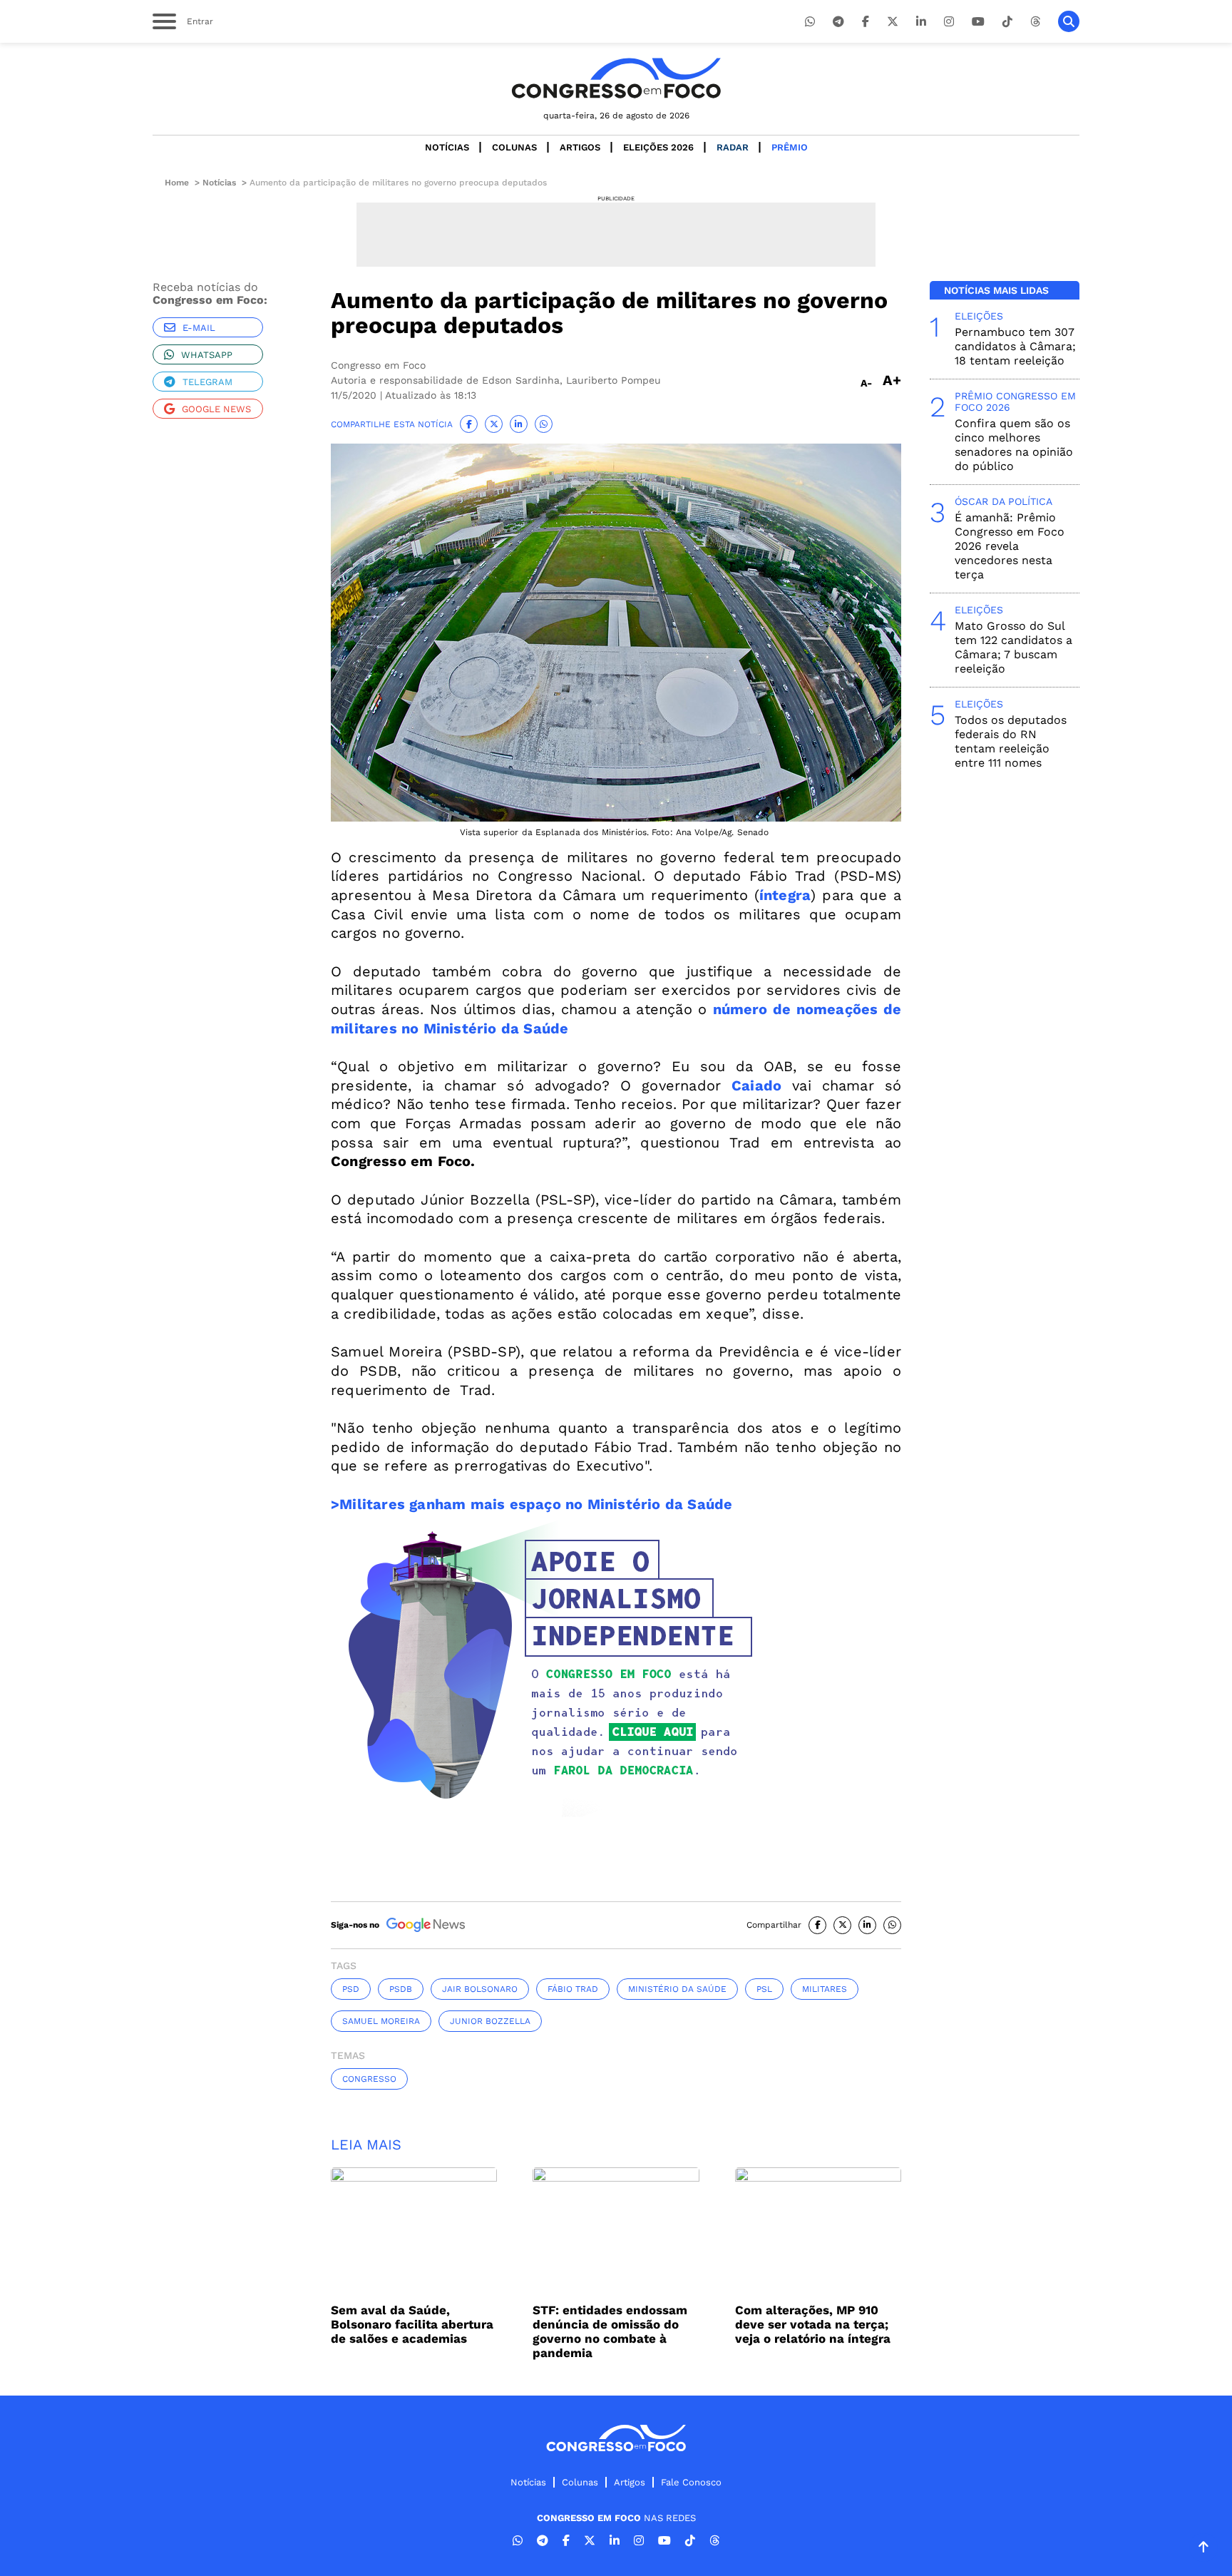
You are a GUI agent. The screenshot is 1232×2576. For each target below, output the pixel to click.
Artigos (580, 147)
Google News (216, 409)
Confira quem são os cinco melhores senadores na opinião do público (1014, 445)
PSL (764, 1989)
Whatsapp (207, 355)
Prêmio (790, 147)
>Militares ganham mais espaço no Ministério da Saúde (532, 1504)
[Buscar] (1069, 21)
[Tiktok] (1007, 22)
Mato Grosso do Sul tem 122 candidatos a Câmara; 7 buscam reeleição (1013, 647)
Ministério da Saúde (677, 1989)
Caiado (756, 1085)
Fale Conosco (691, 2482)
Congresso (369, 2079)
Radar (733, 147)
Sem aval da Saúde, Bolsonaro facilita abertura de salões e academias (412, 2324)
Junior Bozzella (490, 2021)
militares (825, 1989)
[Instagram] (949, 22)
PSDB (401, 1989)
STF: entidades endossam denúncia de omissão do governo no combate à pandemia (610, 2331)
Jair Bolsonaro (480, 1989)
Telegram (207, 382)
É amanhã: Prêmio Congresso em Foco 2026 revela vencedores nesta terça (1010, 546)
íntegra (785, 895)
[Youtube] (978, 22)
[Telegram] (838, 22)
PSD (351, 1989)
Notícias (447, 147)
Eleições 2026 (658, 147)
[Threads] (1035, 22)
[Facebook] (866, 22)
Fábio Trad (573, 1989)
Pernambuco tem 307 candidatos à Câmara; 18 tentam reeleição (1015, 346)
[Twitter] (893, 22)
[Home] (616, 78)
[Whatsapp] (810, 22)
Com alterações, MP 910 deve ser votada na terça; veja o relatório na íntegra (813, 2324)
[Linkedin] (921, 22)
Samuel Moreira (381, 2021)
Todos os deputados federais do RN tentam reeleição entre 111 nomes (1011, 741)
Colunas (514, 147)
